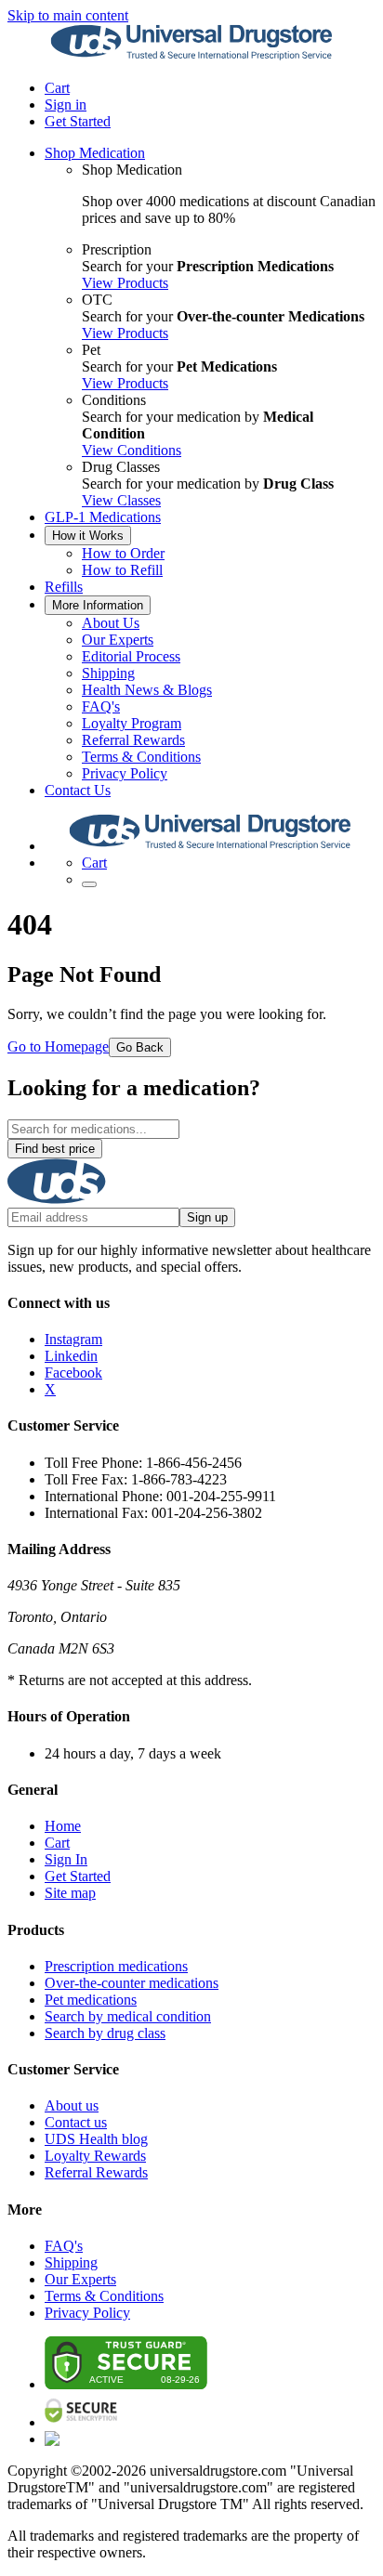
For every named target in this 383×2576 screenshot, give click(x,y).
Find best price (55, 1149)
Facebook (73, 1373)
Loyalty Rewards (95, 2156)
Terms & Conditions (141, 757)
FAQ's (101, 706)
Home (63, 1826)
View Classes (121, 500)
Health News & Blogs (147, 690)
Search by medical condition (128, 2016)
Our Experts (118, 640)
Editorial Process (131, 656)
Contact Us (78, 790)
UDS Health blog (96, 2139)
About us (72, 2105)
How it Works (88, 536)
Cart (57, 1843)
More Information (98, 605)
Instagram (73, 1339)
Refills (64, 587)
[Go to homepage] (191, 56)
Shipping (108, 673)
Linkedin (71, 1356)
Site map (70, 1893)
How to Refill (122, 570)
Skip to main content (68, 15)
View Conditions (132, 450)
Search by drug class (105, 2033)
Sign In (66, 1859)
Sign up (207, 1217)
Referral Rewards (133, 740)
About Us (111, 623)
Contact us (76, 2122)
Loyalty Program (132, 723)
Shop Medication (95, 153)
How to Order (123, 553)
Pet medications (91, 2000)
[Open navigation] (89, 884)
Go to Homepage (58, 1046)
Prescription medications (116, 1966)
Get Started (78, 121)
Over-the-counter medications (132, 1983)
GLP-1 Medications (103, 517)
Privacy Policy (125, 773)
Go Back (140, 1047)
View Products (125, 283)
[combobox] (93, 1129)
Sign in (66, 105)
